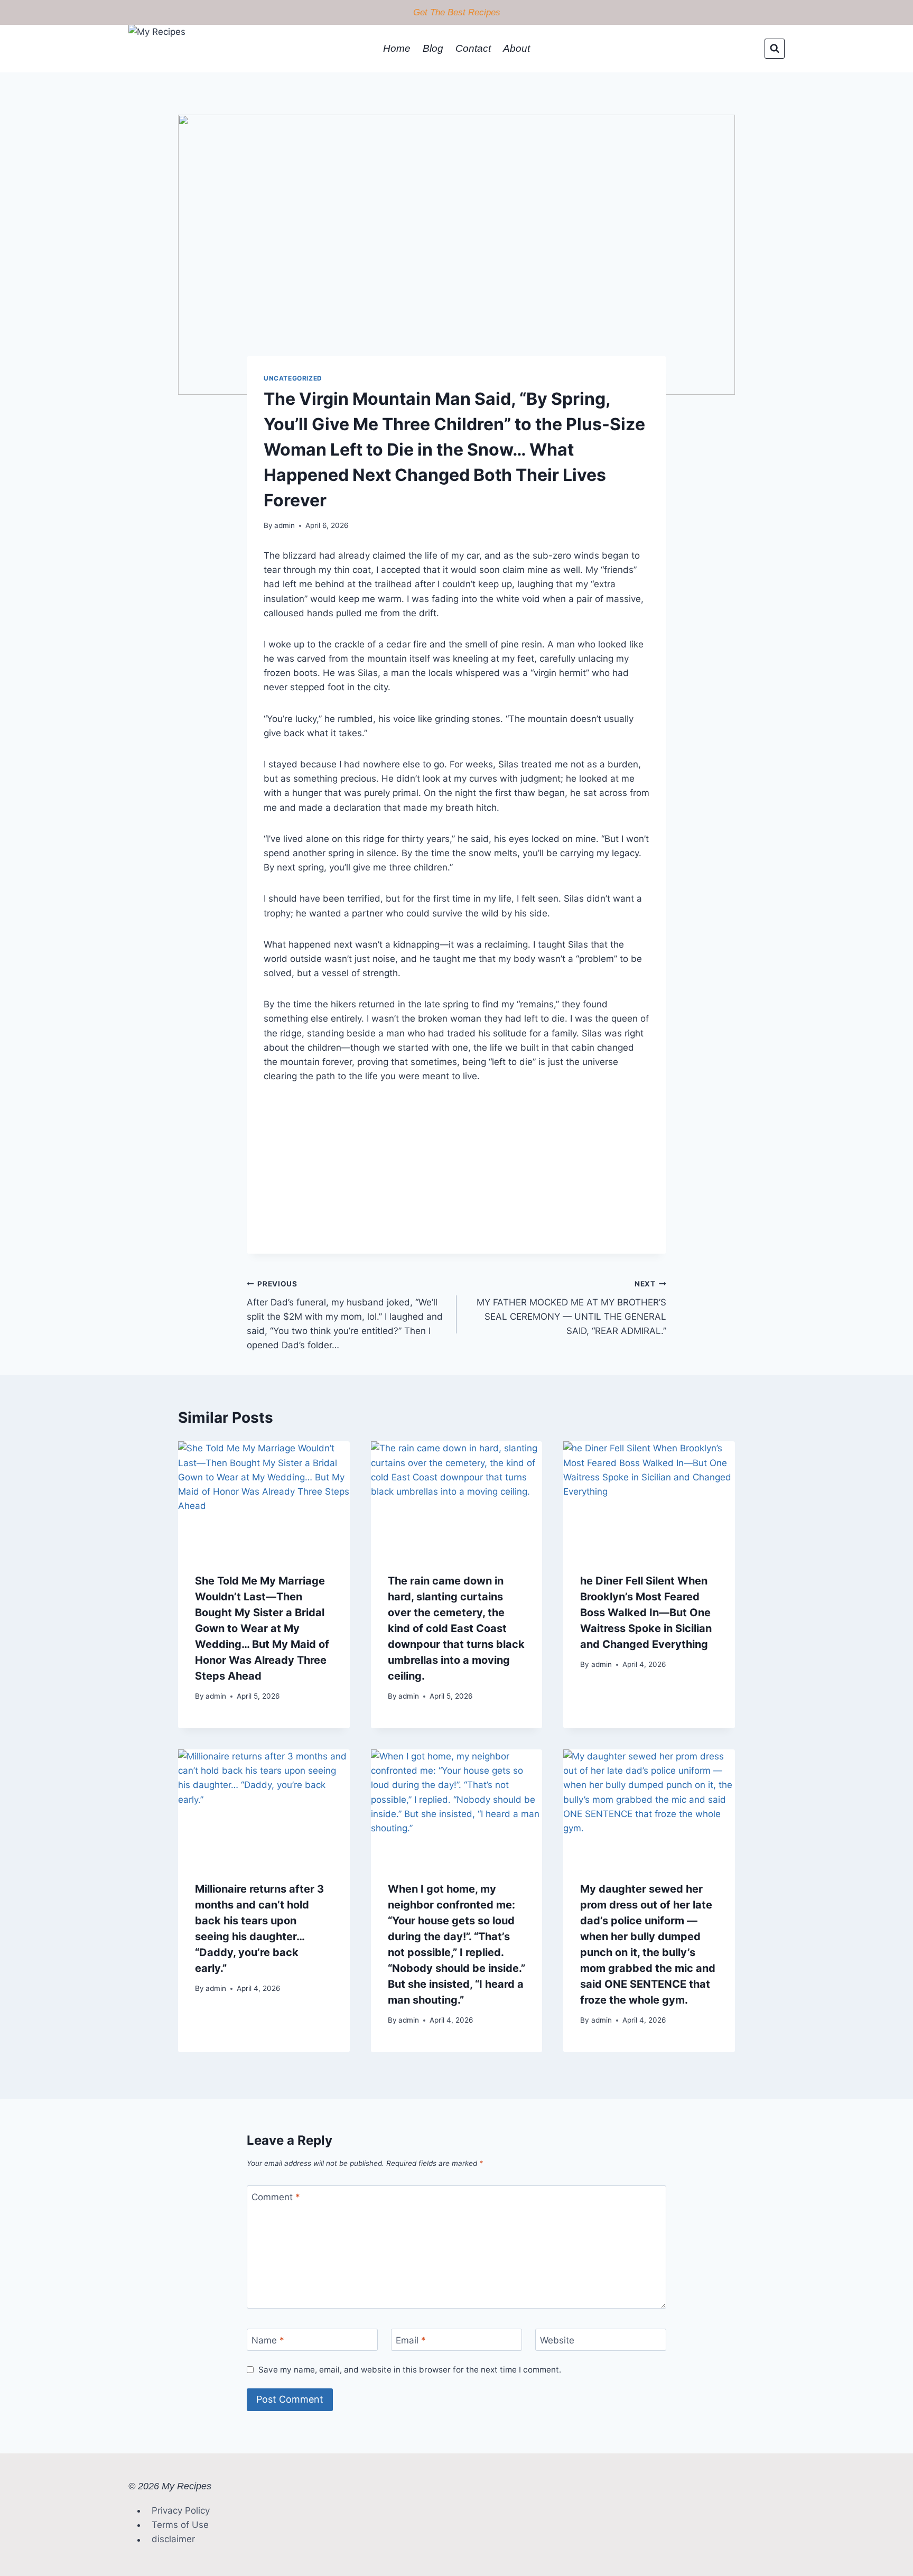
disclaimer (173, 2540)
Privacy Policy (181, 2510)
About (516, 48)
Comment (276, 2197)
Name (268, 2340)
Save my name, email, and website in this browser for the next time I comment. (410, 2370)
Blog (433, 48)
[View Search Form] (775, 49)
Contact (473, 48)
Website (557, 2340)
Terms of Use (180, 2525)
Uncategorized (293, 378)
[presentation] (264, 1498)
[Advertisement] (456, 1180)
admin (285, 525)
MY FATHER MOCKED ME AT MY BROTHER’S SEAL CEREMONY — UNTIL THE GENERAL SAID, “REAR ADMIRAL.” (571, 1308)
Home (397, 48)
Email (411, 2340)
